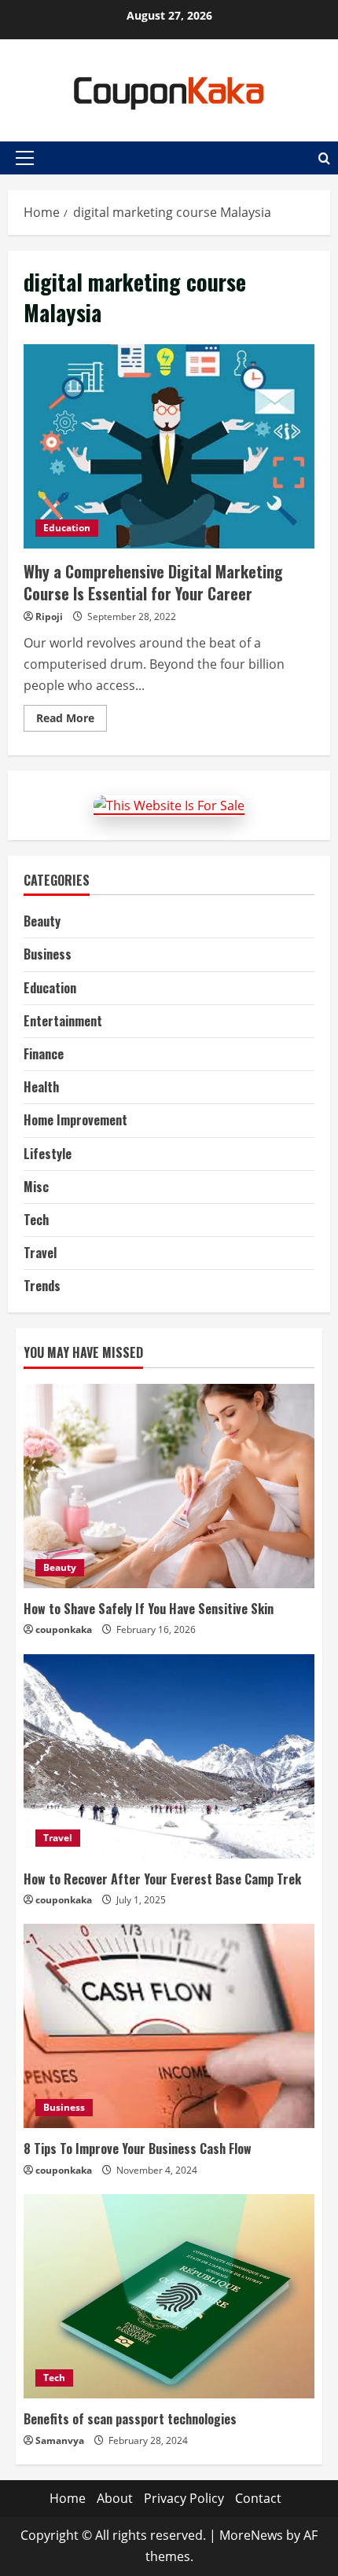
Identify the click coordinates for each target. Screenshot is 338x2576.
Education (67, 528)
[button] (25, 158)
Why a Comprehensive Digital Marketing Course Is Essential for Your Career (169, 446)
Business (48, 954)
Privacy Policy (184, 2498)
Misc (36, 1187)
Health (41, 1087)
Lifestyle (48, 1154)
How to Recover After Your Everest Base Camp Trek (162, 1879)
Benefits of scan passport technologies (130, 2419)
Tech (36, 1220)
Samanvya (60, 2440)
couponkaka (64, 1629)
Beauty (42, 921)
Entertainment (63, 1021)
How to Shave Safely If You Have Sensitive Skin (149, 1609)
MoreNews (251, 2535)
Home (68, 2498)
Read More (72, 721)
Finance (44, 1054)
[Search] (324, 158)
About (115, 2498)
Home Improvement (75, 1120)
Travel (40, 1253)
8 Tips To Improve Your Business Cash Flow (138, 2149)
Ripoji (49, 616)
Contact (258, 2498)
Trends (42, 1286)
